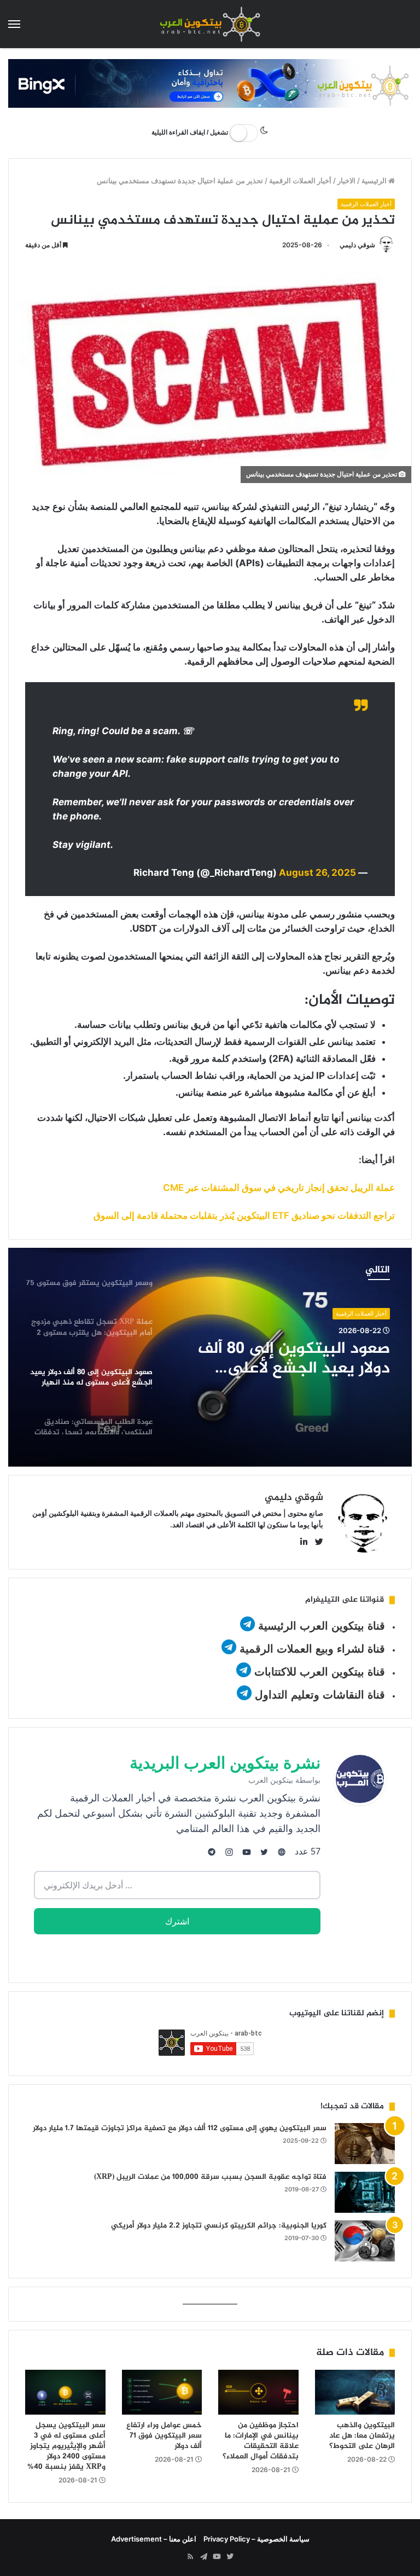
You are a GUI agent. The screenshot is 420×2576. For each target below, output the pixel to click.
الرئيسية (375, 181)
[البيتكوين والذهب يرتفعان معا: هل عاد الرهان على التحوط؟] (355, 2392)
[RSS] (190, 2557)
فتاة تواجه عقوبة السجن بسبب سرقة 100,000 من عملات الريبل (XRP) (210, 2177)
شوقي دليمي (357, 245)
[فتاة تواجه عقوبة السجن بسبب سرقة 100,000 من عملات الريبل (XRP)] (365, 2192)
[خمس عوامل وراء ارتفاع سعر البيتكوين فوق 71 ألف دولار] (162, 2392)
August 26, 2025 (317, 873)
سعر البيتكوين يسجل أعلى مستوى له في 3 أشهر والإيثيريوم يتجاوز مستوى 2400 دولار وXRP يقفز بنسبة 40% (66, 2446)
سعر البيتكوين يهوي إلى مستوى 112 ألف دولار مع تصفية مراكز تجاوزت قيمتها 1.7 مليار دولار (180, 2128)
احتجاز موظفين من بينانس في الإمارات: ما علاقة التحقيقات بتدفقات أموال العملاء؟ (261, 2441)
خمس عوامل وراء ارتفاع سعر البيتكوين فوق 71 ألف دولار (164, 2436)
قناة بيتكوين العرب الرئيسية (322, 1626)
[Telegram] (203, 2557)
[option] (210, 1357)
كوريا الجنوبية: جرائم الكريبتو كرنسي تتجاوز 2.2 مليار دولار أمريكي (219, 2226)
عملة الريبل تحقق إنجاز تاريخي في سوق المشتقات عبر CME (279, 1188)
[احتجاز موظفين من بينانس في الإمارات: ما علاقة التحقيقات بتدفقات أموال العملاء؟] (258, 2392)
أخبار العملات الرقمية (300, 181)
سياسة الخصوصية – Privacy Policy (256, 2539)
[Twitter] (230, 2557)
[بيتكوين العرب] (210, 24)
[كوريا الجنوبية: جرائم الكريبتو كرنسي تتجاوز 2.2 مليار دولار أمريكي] (365, 2241)
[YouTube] (217, 2557)
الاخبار (346, 181)
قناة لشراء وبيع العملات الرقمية (312, 1649)
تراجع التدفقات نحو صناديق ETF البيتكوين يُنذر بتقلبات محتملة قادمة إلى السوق (244, 1216)
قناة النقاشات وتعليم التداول (320, 1695)
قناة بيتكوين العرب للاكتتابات (318, 1672)
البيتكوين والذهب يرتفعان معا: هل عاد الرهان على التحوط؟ (362, 2436)
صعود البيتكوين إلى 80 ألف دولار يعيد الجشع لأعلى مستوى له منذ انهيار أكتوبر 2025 (294, 1359)
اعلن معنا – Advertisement (154, 2539)
